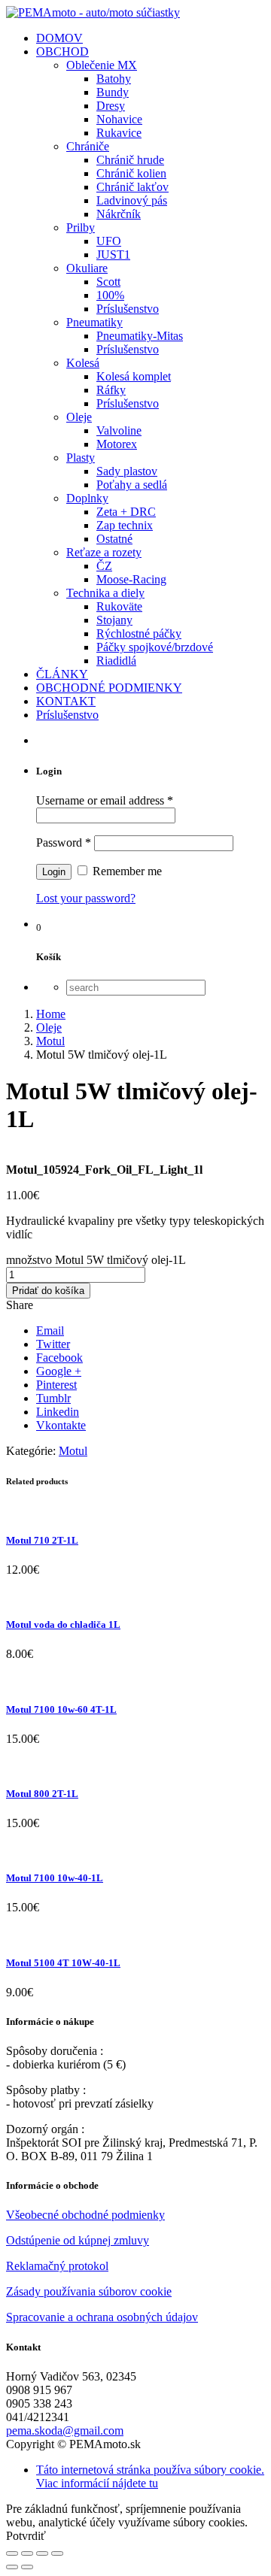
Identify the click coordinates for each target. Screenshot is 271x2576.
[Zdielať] (27, 2553)
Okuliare (87, 268)
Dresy (111, 106)
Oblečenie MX (102, 65)
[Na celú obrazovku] (42, 2553)
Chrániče (88, 146)
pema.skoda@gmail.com (65, 2431)
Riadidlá (116, 661)
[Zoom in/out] (57, 2553)
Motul (73, 1451)
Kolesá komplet (134, 376)
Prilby (81, 227)
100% (110, 295)
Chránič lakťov (132, 187)
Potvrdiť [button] (26, 2536)
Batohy (114, 79)
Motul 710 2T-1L (42, 1540)
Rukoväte (119, 606)
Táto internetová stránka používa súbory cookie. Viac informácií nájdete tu (150, 2476)
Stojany (114, 620)
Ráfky (111, 390)
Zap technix (125, 525)
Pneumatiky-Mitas (140, 336)
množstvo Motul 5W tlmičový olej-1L (96, 1260)
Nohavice (119, 119)
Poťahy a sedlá (132, 485)
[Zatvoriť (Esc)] (12, 2553)
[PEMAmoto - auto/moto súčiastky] (93, 12)
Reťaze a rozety (104, 552)
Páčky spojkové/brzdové (155, 647)
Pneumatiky (94, 322)
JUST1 (113, 255)
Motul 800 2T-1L (42, 1794)
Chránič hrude (130, 160)
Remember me (126, 871)
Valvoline (119, 430)
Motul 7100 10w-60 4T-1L (61, 1709)
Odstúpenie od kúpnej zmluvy (78, 2240)
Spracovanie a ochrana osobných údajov (102, 2317)
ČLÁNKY (62, 674)
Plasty (81, 458)
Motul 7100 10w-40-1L (55, 1878)
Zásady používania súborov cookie (89, 2291)
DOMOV (59, 38)
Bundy (113, 92)
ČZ (104, 566)
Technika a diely (105, 593)
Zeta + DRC (126, 512)
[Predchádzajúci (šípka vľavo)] (12, 2567)
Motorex (117, 444)
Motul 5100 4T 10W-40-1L (63, 1963)
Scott (108, 282)
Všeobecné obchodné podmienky (85, 2215)
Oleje (79, 417)
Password (64, 843)
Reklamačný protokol (57, 2266)
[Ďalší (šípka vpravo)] (27, 2567)
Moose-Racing (131, 579)
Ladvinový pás (132, 200)
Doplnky (87, 498)
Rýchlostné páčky (139, 633)
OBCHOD (62, 52)
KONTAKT (66, 701)
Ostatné (114, 539)
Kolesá (83, 363)
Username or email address (105, 800)
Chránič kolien (131, 173)
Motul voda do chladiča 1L (63, 1624)
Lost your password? (86, 898)
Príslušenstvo (128, 309)
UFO (109, 241)
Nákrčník (119, 214)
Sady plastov (127, 471)
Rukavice (119, 133)
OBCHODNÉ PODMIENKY (109, 688)
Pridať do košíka (48, 1291)
